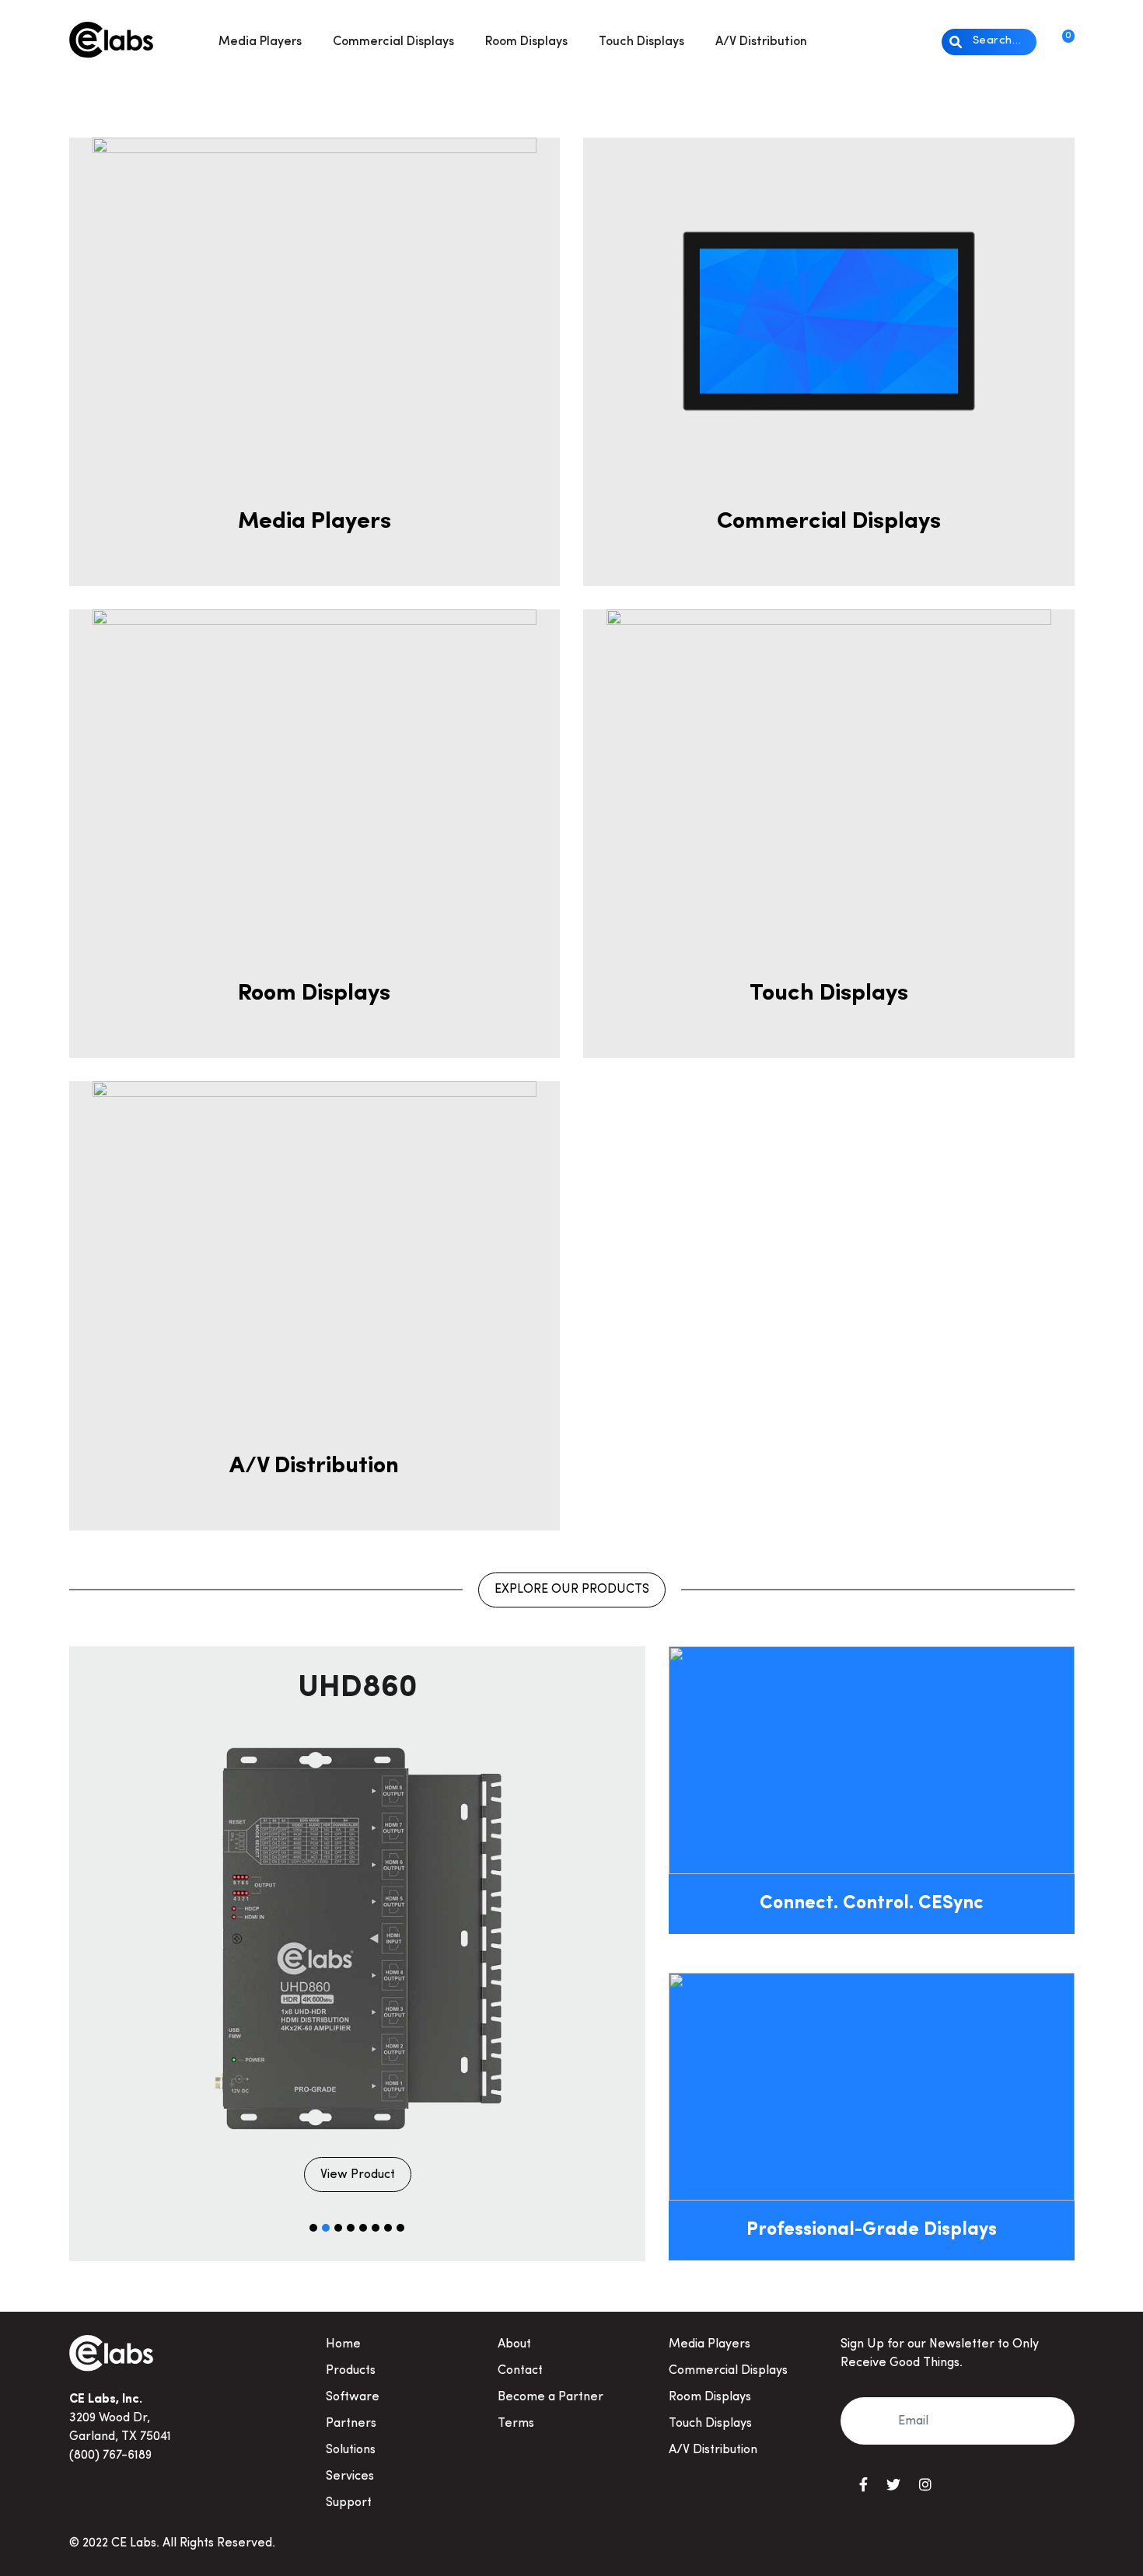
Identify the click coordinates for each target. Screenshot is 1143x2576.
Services (350, 2477)
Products (351, 2371)
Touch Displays (641, 42)
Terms (516, 2424)
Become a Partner (551, 2397)
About (514, 2344)
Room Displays (526, 42)
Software (353, 2397)
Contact (520, 2371)
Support (349, 2503)
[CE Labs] (111, 38)
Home (343, 2344)
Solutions (351, 2450)
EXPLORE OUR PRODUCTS (572, 1590)
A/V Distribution (761, 42)
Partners (351, 2424)
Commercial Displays (393, 42)
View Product (358, 2175)
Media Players (260, 42)
